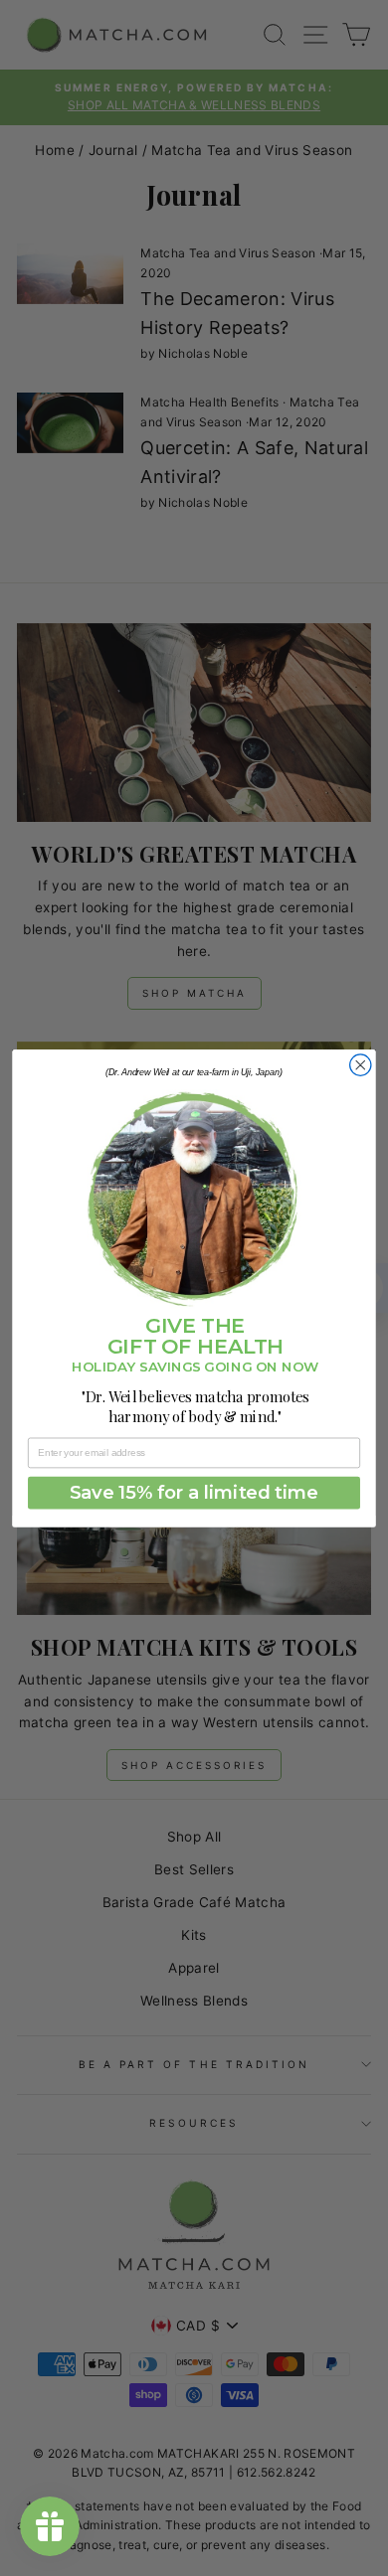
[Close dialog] (361, 1065)
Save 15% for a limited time (194, 1492)
